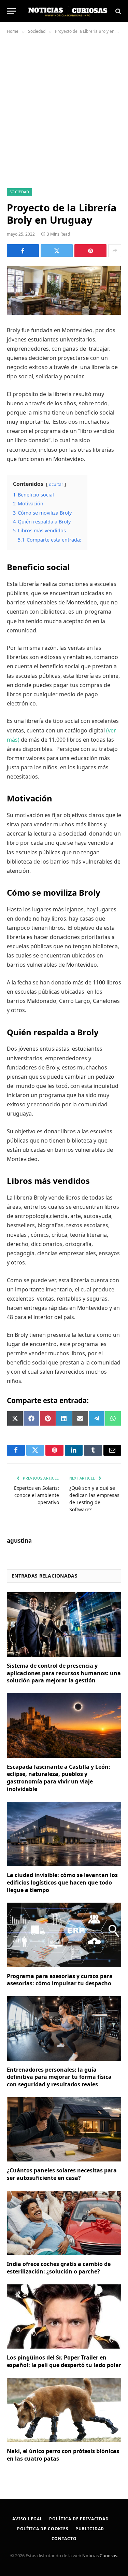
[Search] (118, 11)
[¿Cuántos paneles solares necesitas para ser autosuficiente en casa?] (64, 2129)
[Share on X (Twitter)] (57, 251)
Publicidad (90, 2529)
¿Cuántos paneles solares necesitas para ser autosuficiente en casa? (62, 2174)
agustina (19, 1541)
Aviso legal (27, 2519)
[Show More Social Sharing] (115, 251)
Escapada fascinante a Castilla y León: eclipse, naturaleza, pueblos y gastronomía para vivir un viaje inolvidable (59, 1778)
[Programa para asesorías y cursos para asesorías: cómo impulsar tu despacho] (64, 1935)
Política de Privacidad (79, 2519)
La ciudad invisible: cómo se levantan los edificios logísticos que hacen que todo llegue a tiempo (62, 1882)
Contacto (64, 2539)
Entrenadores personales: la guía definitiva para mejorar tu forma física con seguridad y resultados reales (59, 2077)
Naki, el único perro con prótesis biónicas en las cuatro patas (63, 2455)
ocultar (56, 484)
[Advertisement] (64, 110)
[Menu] (11, 11)
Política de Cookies (43, 2529)
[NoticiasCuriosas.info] (67, 11)
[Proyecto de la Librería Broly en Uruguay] (64, 290)
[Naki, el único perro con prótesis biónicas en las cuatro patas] (64, 2410)
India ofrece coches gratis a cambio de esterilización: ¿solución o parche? (59, 2268)
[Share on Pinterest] (90, 251)
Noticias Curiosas (100, 2556)
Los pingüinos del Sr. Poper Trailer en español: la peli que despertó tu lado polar (64, 2361)
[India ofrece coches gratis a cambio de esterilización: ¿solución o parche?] (64, 2223)
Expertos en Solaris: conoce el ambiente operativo (37, 1495)
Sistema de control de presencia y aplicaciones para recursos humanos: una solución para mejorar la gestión (64, 1673)
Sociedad (19, 192)
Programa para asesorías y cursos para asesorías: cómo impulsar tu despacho (60, 1980)
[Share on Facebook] (23, 251)
